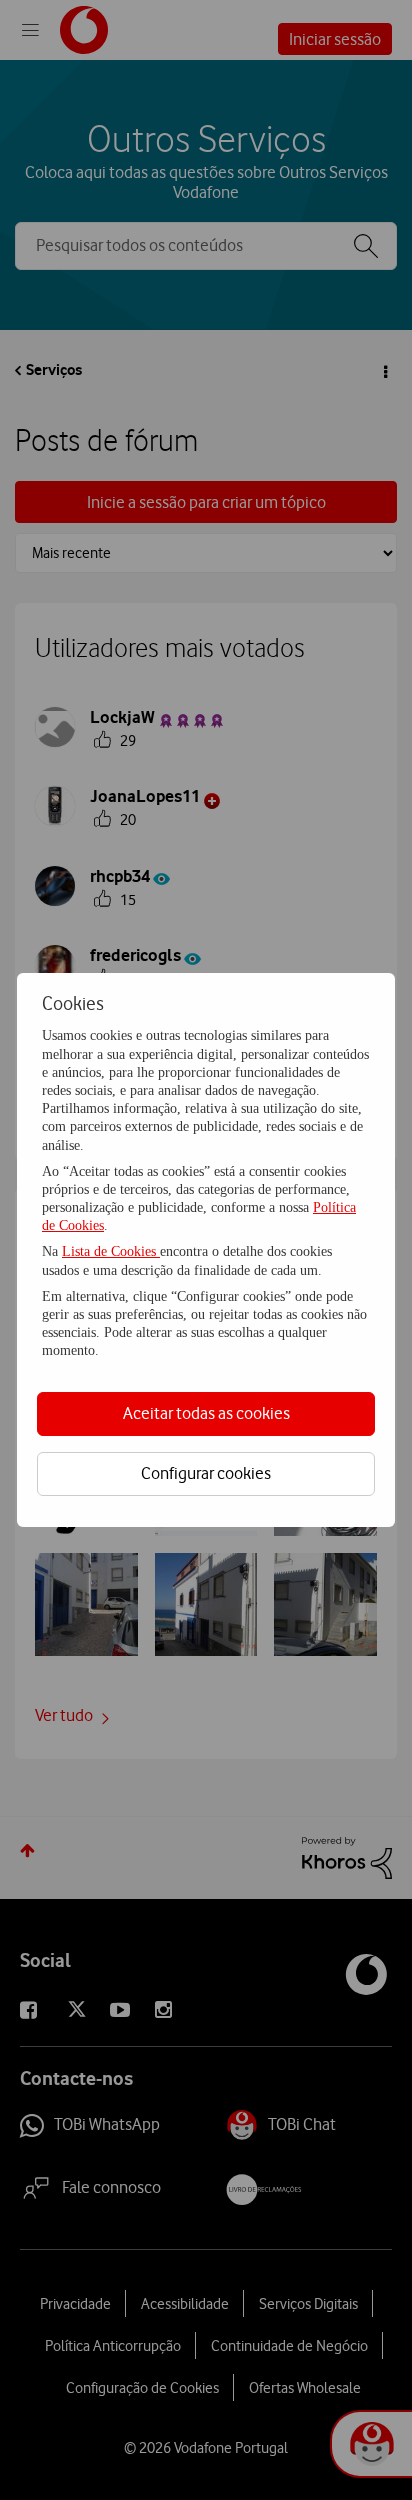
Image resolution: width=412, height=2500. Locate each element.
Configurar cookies (206, 1473)
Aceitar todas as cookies (206, 1413)
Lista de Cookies (111, 1251)
